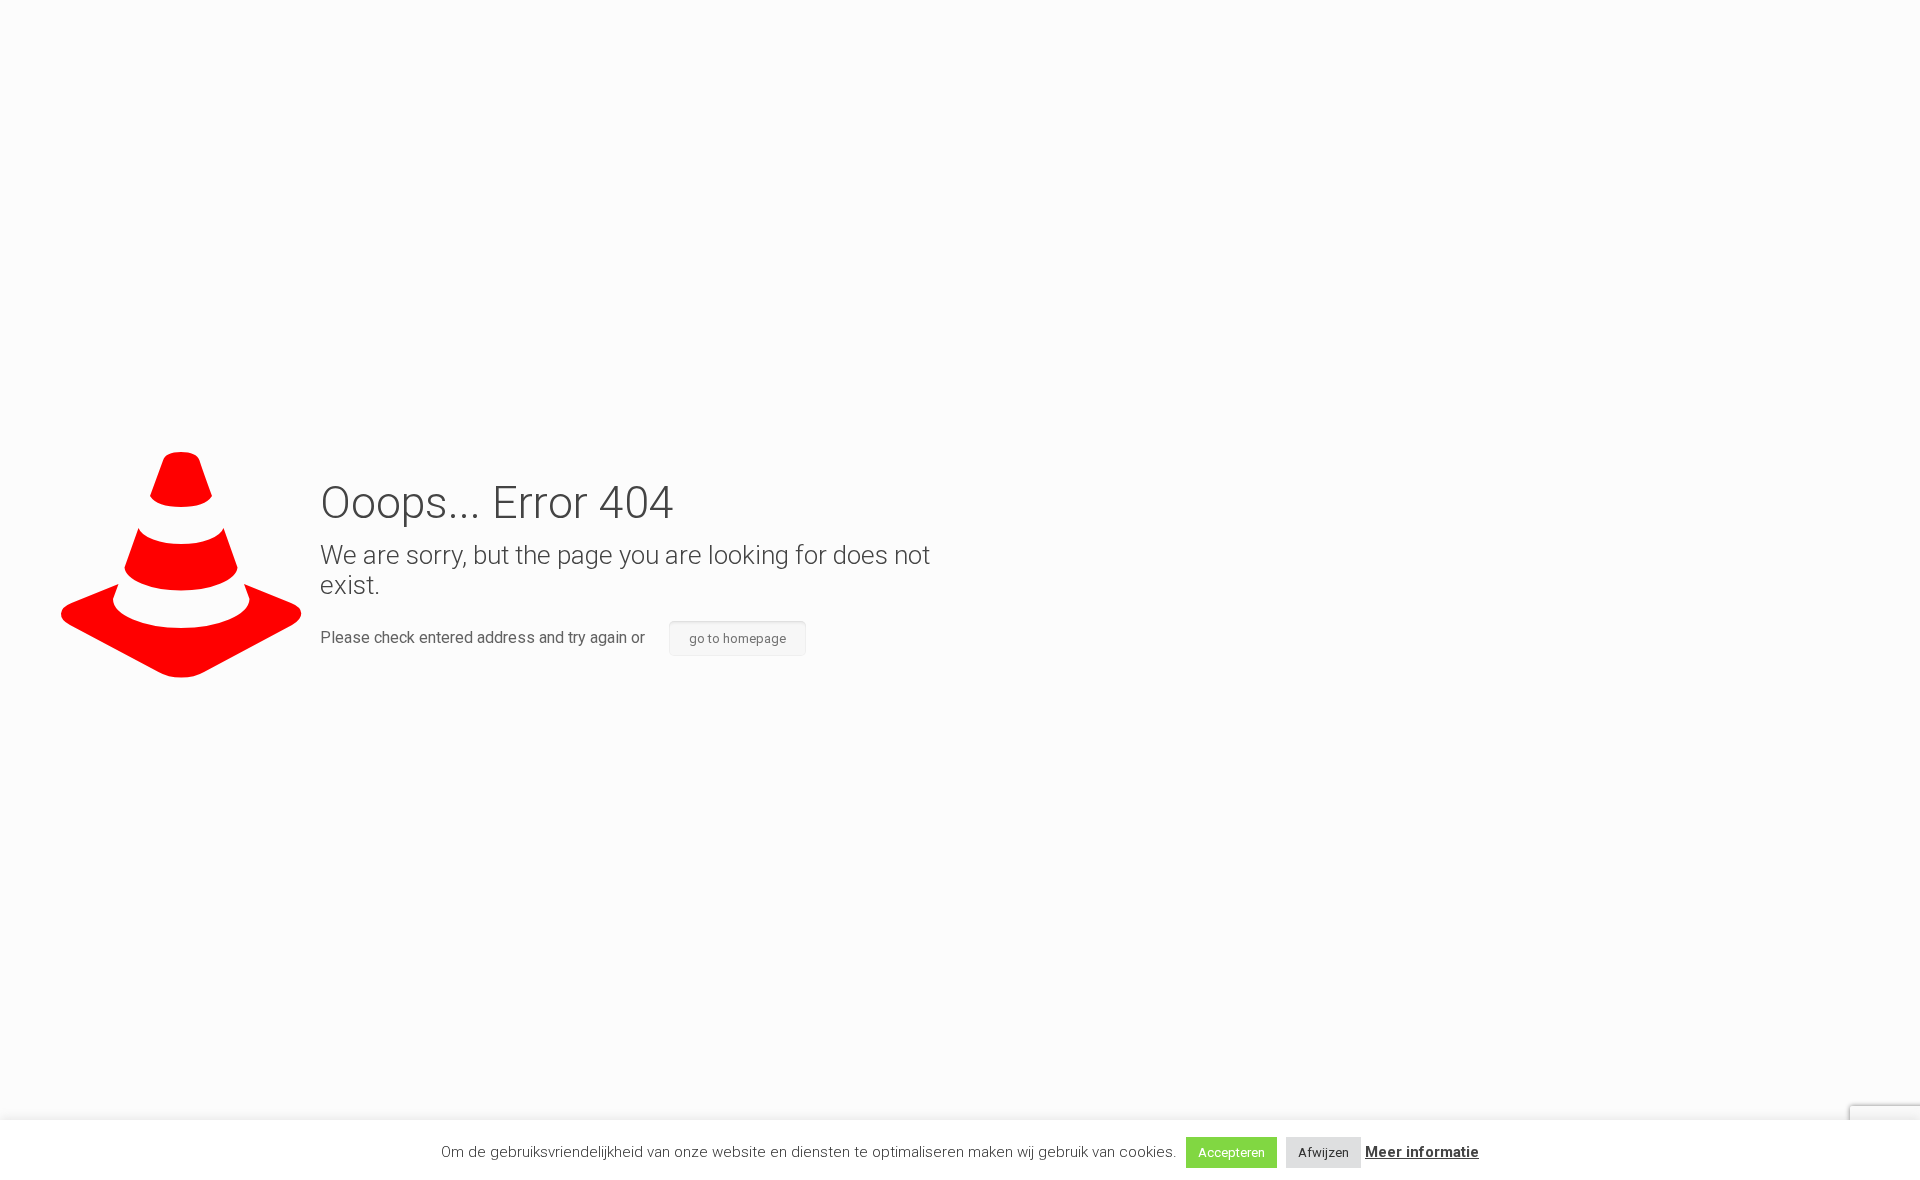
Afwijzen (1323, 1152)
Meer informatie (1422, 1152)
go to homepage (737, 638)
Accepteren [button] (1231, 1152)
